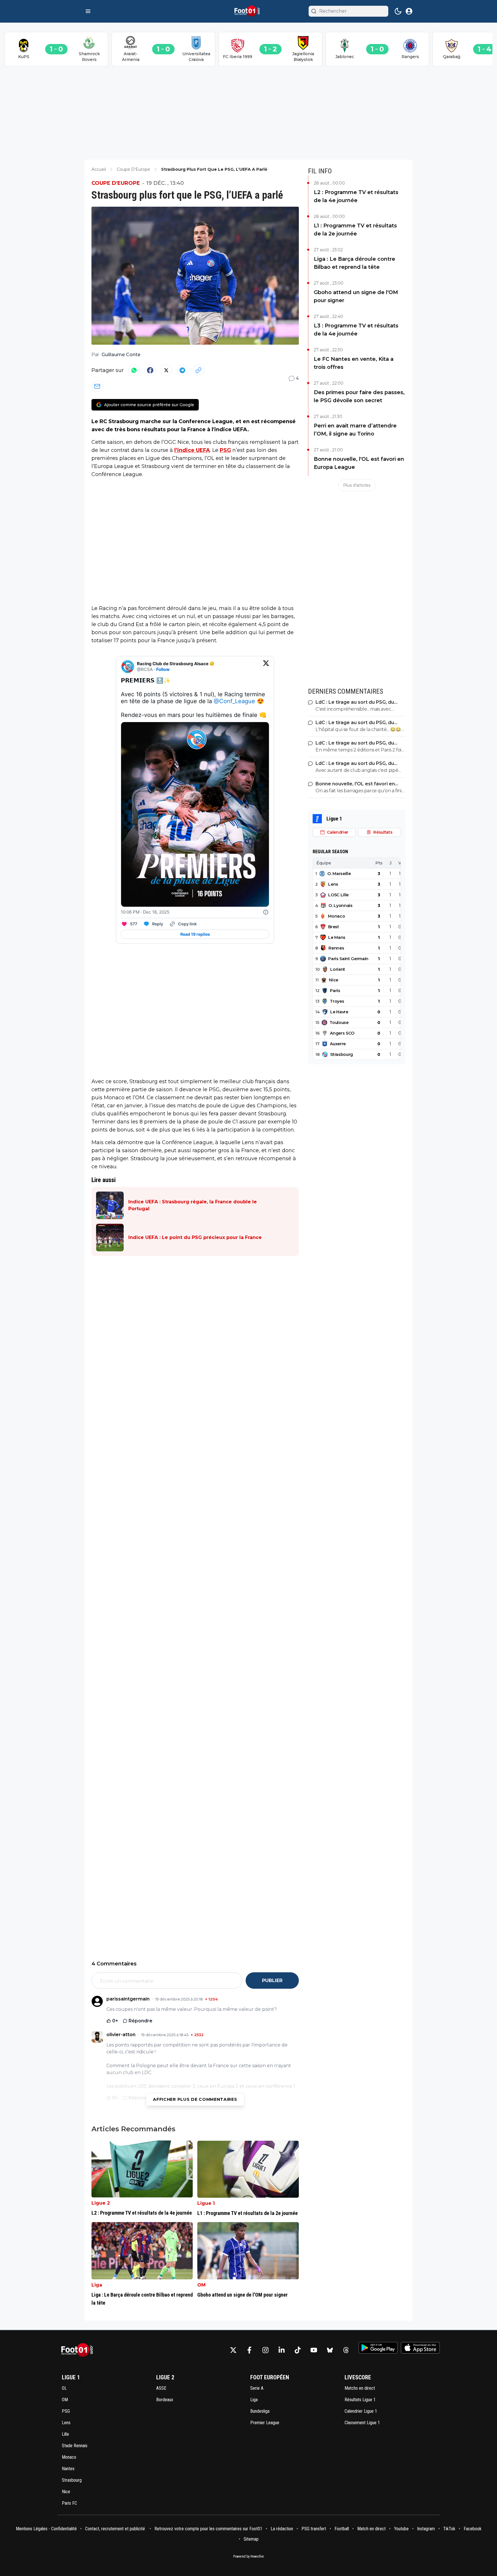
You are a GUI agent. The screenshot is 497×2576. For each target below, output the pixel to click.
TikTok (449, 2529)
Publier (272, 1981)
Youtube (401, 2529)
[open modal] (409, 11)
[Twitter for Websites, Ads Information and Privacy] (266, 912)
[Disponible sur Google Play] (378, 2348)
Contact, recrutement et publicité (116, 2529)
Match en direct (371, 2529)
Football (342, 2529)
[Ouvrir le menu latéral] (88, 11)
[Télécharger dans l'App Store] (420, 2348)
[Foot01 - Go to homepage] (79, 2350)
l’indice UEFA (192, 450)
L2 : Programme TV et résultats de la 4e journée (356, 196)
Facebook (473, 2529)
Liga (97, 2285)
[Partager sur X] (166, 370)
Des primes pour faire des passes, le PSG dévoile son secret (359, 396)
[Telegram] (182, 370)
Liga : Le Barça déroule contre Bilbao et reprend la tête (354, 263)
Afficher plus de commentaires (195, 2099)
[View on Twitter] (266, 667)
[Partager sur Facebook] (150, 370)
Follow (163, 669)
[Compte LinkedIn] (282, 2350)
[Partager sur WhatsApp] (134, 370)
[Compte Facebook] (249, 2350)
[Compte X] (233, 2350)
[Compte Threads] (346, 2350)
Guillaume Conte (121, 355)
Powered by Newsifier (249, 2556)
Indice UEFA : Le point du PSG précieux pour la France (195, 1237)
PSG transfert (314, 2529)
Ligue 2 (101, 2203)
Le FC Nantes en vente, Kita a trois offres (354, 363)
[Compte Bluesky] (330, 2350)
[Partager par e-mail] (97, 386)
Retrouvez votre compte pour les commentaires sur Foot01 (208, 2529)
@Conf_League (234, 701)
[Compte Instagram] (265, 2350)
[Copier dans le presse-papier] (198, 370)
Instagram (426, 2529)
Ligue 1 (206, 2203)
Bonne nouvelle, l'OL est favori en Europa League (359, 463)
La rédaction (282, 2529)
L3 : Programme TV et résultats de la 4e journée (356, 330)
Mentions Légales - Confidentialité (46, 2529)
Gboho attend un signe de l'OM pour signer (356, 296)
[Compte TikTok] (298, 2350)
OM (201, 2285)
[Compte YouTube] (314, 2350)
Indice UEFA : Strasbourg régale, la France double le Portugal (193, 1205)
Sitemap (251, 2539)
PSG (225, 450)
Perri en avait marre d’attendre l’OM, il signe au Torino (355, 430)
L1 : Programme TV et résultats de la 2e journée (355, 230)
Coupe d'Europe (116, 183)
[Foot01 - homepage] (248, 11)
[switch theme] (398, 11)
